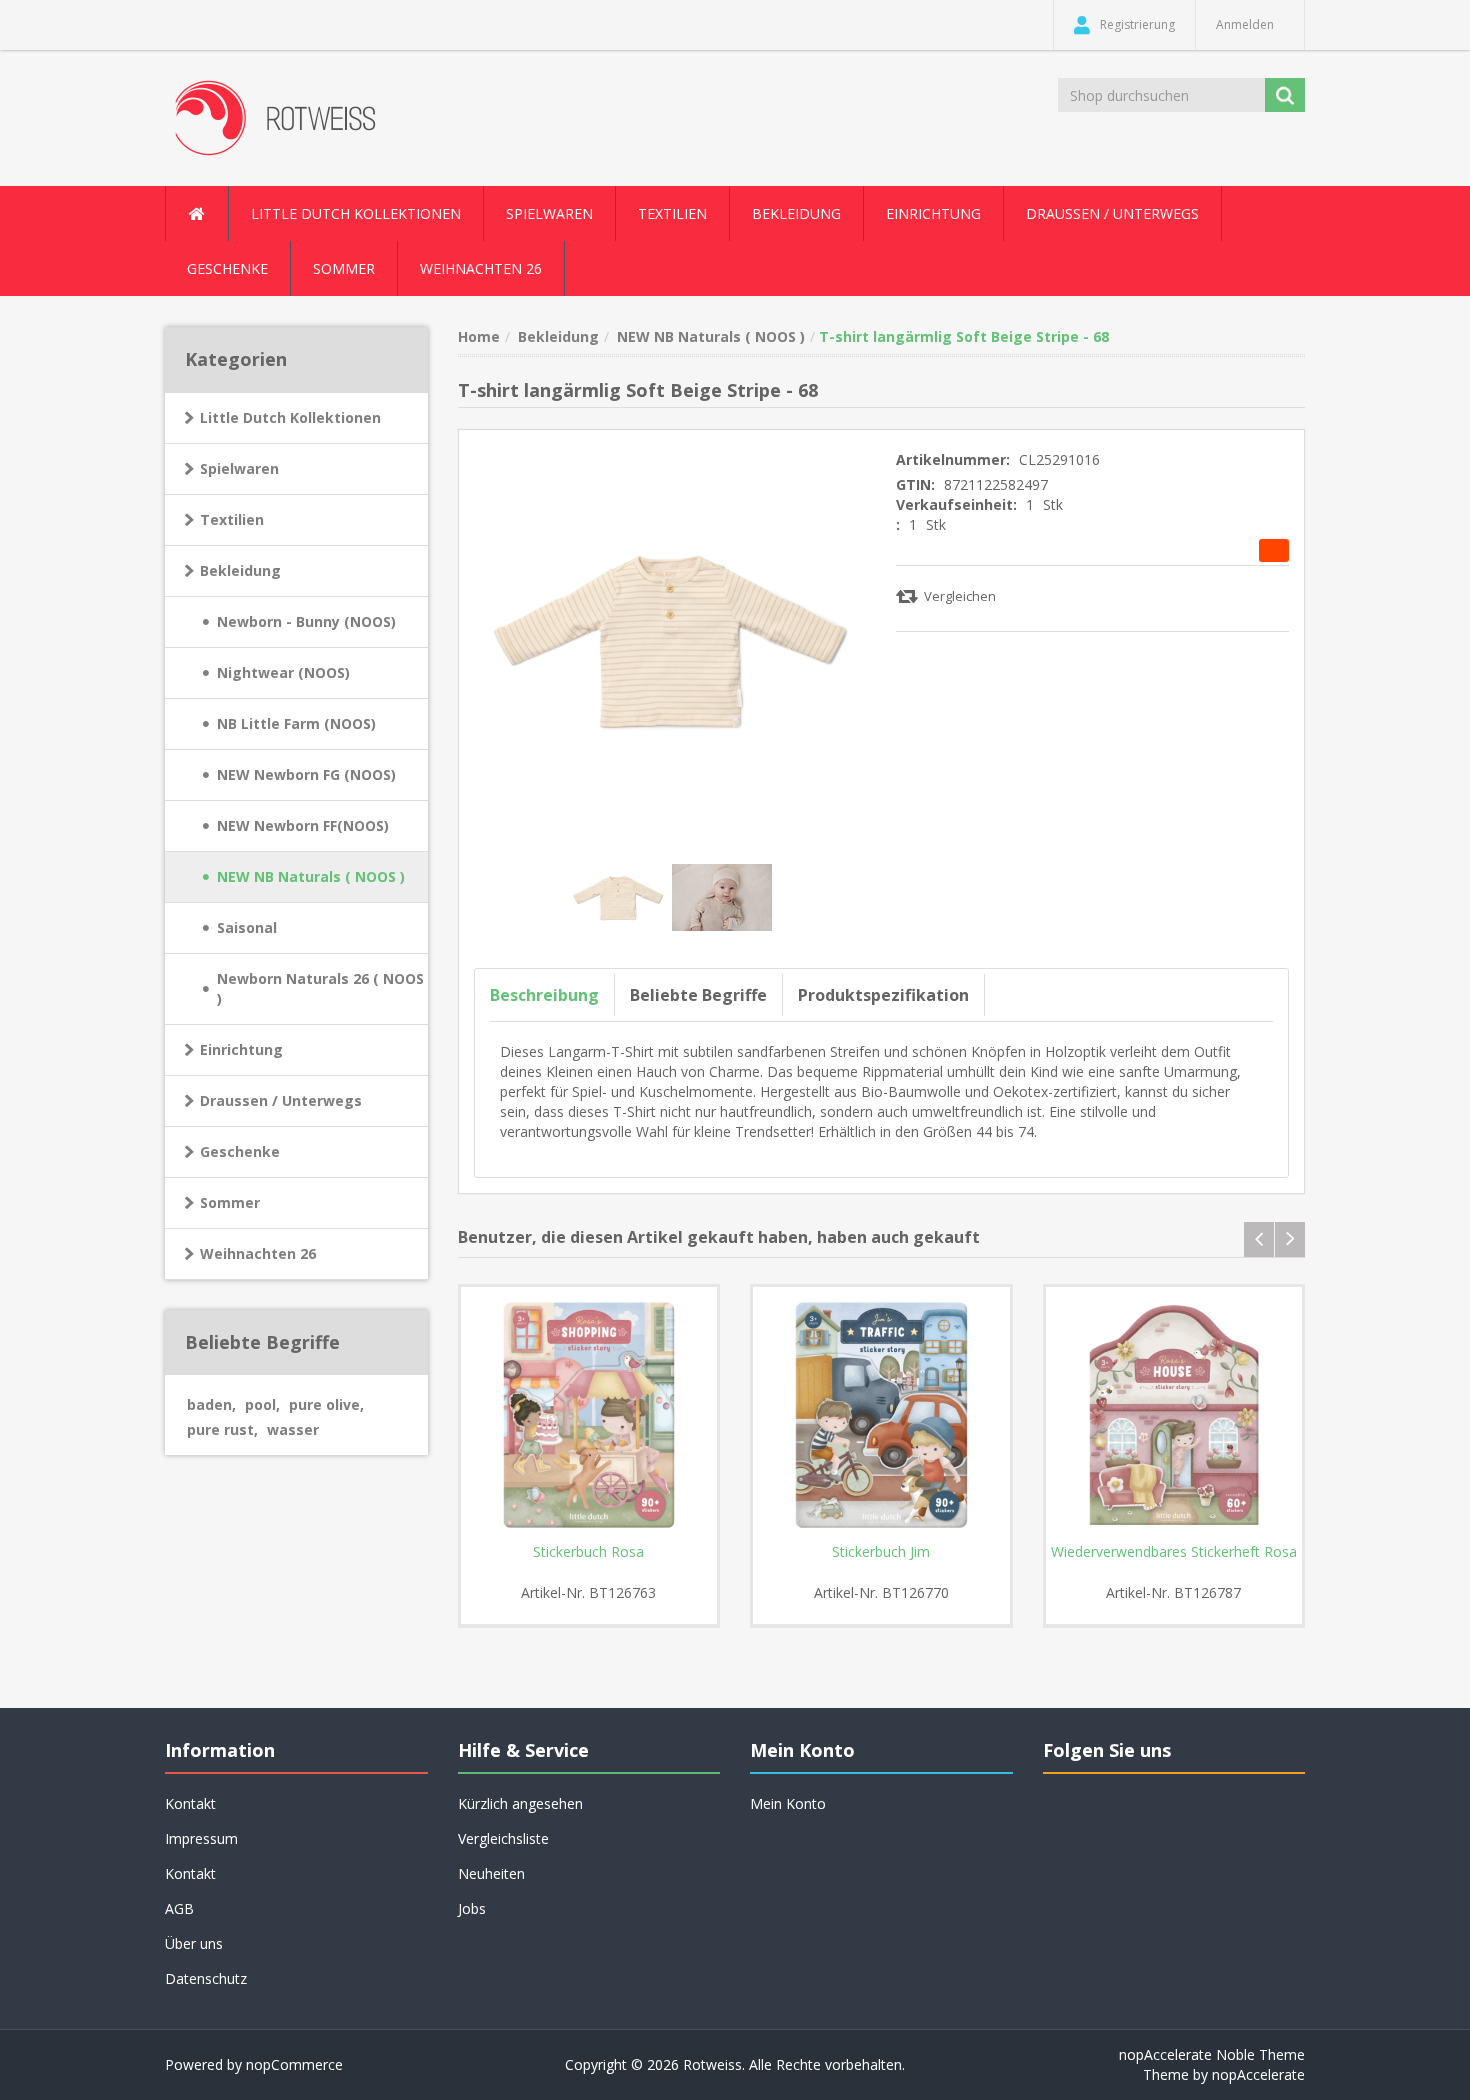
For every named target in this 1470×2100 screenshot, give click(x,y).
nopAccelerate (1258, 2074)
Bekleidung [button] (796, 213)
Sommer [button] (344, 268)
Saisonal (247, 927)
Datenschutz (206, 1978)
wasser (293, 1429)
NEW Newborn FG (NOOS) (306, 774)
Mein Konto (788, 1803)
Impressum (201, 1838)
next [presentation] (1290, 1239)
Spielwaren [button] (549, 213)
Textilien (232, 519)
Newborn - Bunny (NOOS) (306, 621)
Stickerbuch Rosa (588, 1552)
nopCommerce (294, 2064)
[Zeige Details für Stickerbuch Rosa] (589, 1415)
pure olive (326, 1404)
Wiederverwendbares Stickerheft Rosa (1174, 1552)
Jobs (472, 1908)
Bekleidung (240, 570)
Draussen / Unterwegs (281, 1100)
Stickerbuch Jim (881, 1552)
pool (262, 1404)
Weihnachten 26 (481, 268)
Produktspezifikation (883, 995)
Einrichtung (241, 1049)
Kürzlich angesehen (520, 1803)
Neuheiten (491, 1873)
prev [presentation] (1259, 1239)
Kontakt (190, 1873)
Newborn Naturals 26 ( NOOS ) (320, 988)
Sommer (230, 1202)
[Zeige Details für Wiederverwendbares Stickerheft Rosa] (1174, 1415)
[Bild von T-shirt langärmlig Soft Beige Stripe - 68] (620, 895)
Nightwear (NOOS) (283, 672)
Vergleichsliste (503, 1838)
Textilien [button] (672, 213)
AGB (179, 1908)
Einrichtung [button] (933, 213)
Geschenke (227, 268)
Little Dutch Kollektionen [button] (356, 213)
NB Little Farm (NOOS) (296, 723)
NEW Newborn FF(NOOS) (303, 825)
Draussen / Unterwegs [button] (1112, 213)
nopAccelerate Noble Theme (1212, 2054)
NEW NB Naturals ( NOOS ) (311, 876)
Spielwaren (239, 468)
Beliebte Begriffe (698, 995)
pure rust (222, 1429)
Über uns (194, 1943)
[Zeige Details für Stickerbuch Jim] (881, 1415)
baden (211, 1404)
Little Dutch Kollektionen (290, 417)
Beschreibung (544, 995)
